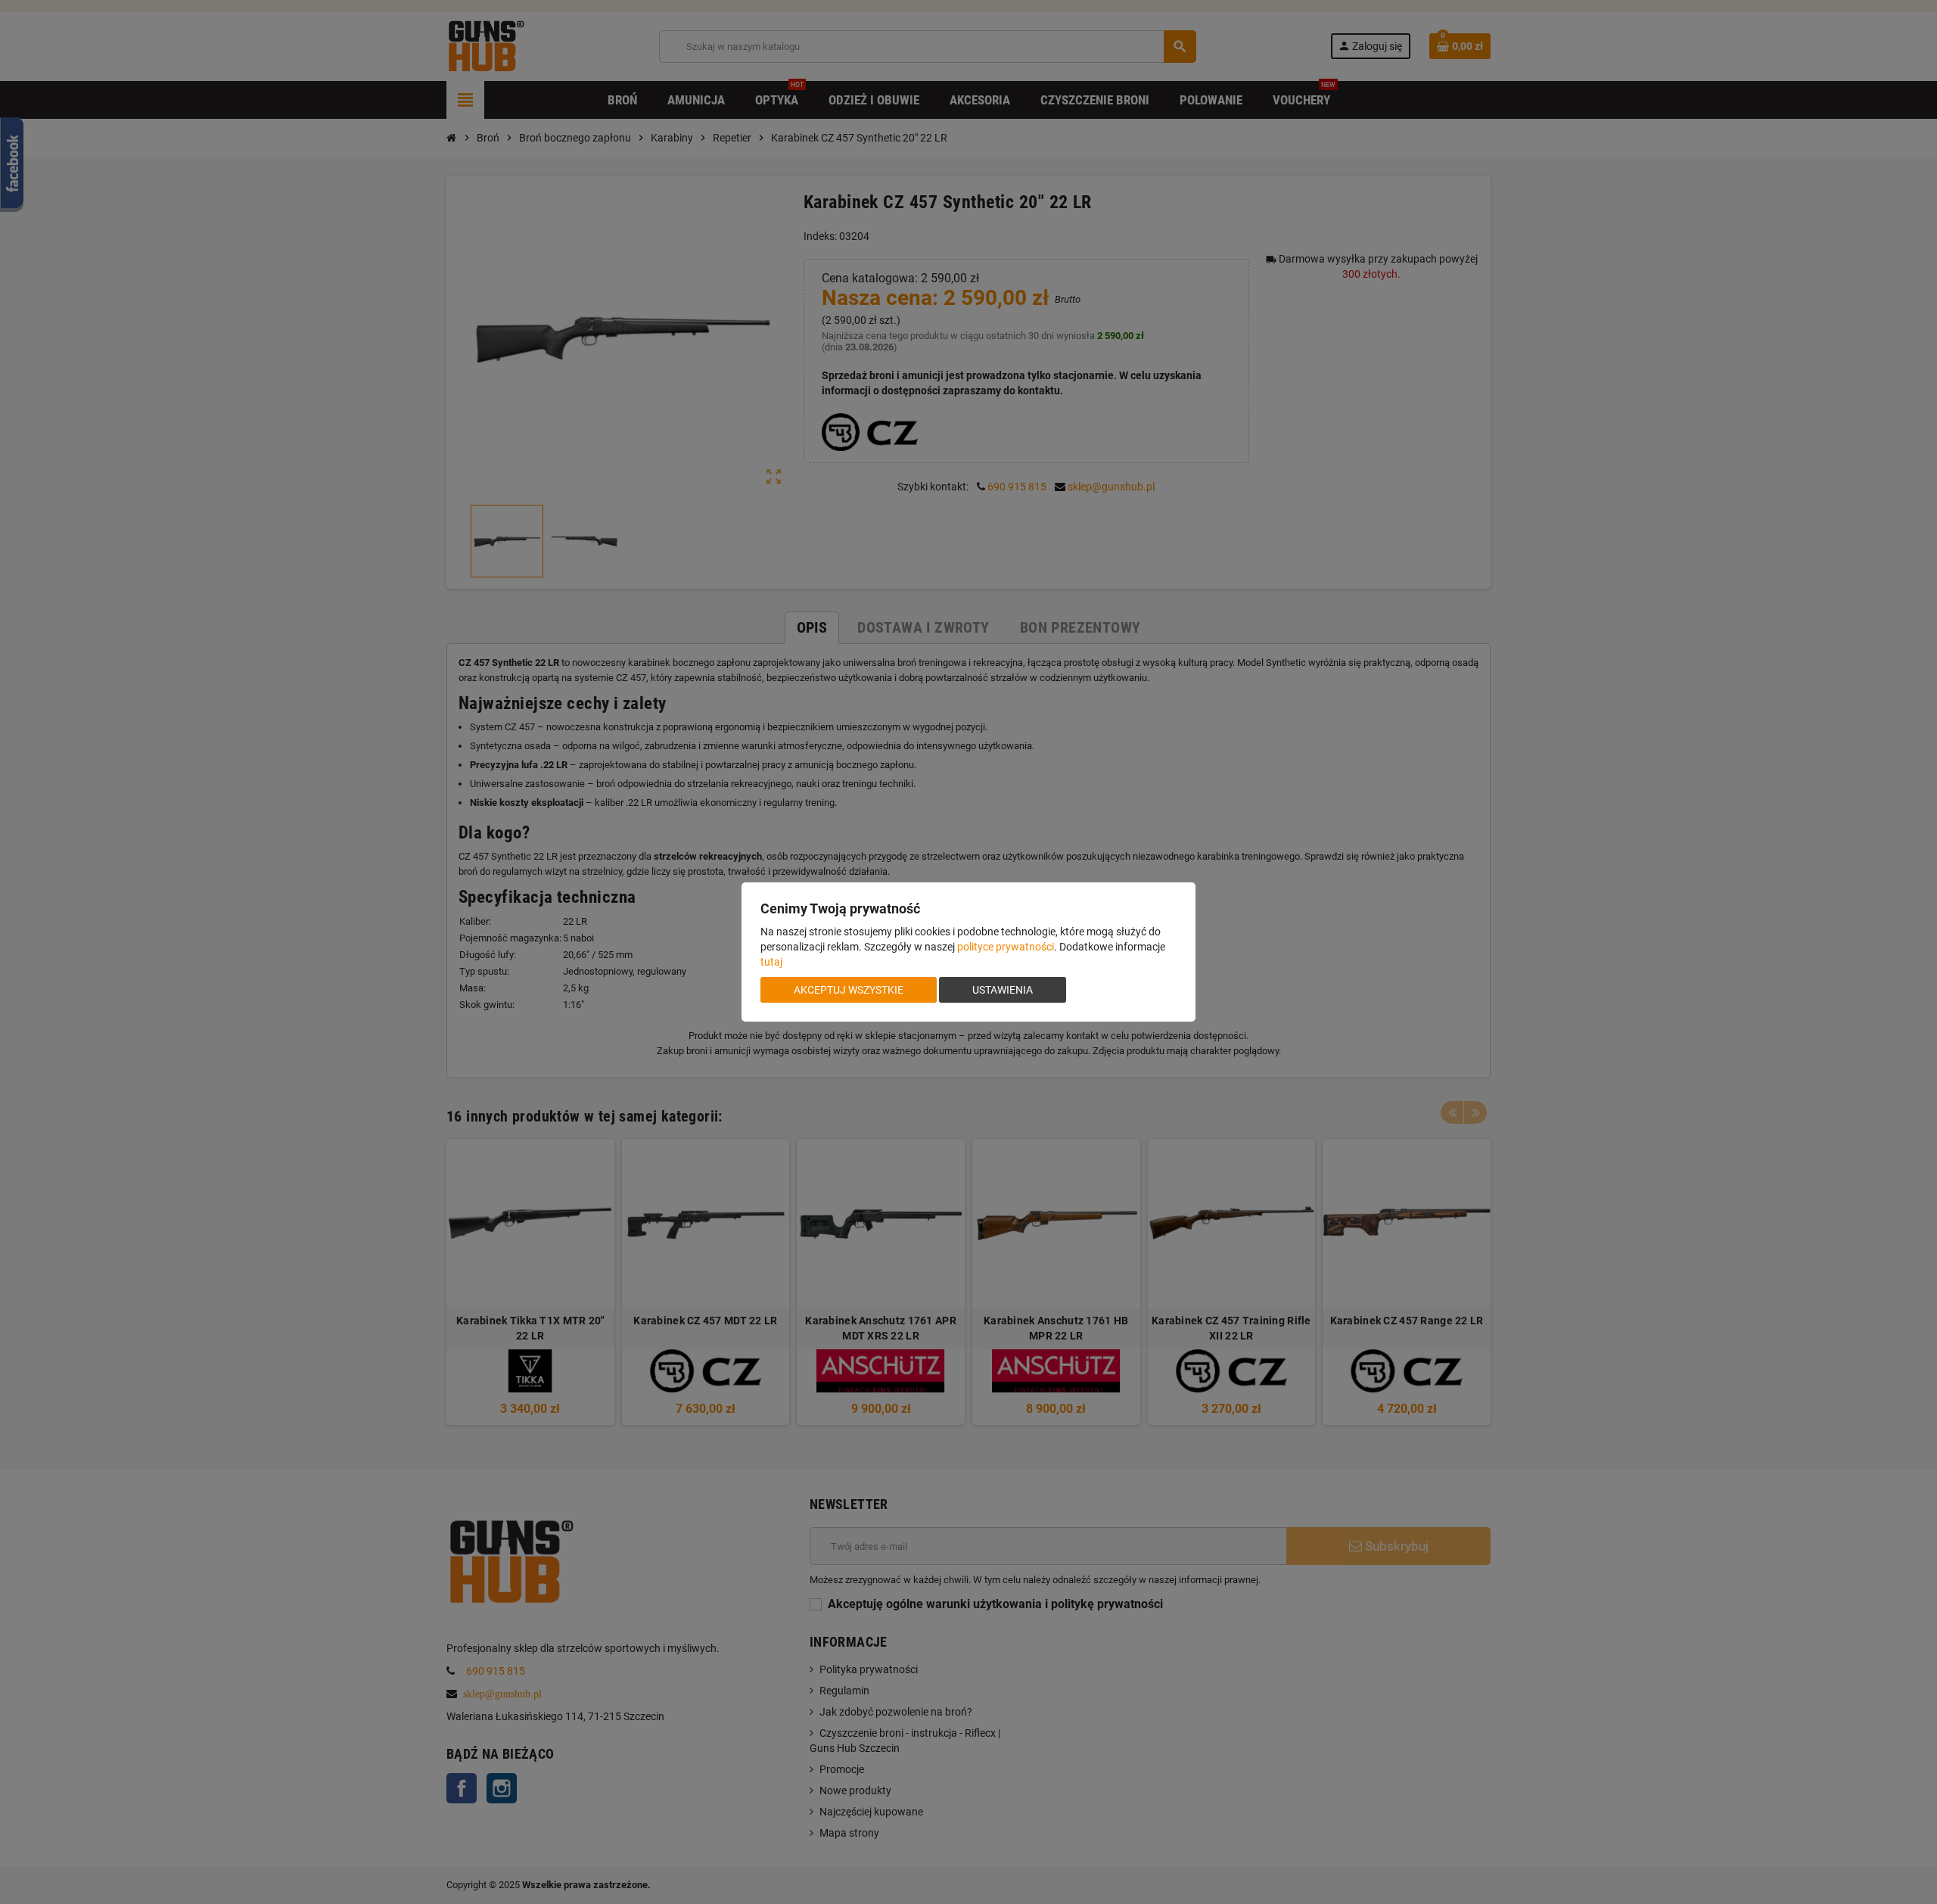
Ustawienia (1003, 990)
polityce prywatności (1006, 947)
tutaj (771, 962)
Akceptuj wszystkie (849, 990)
